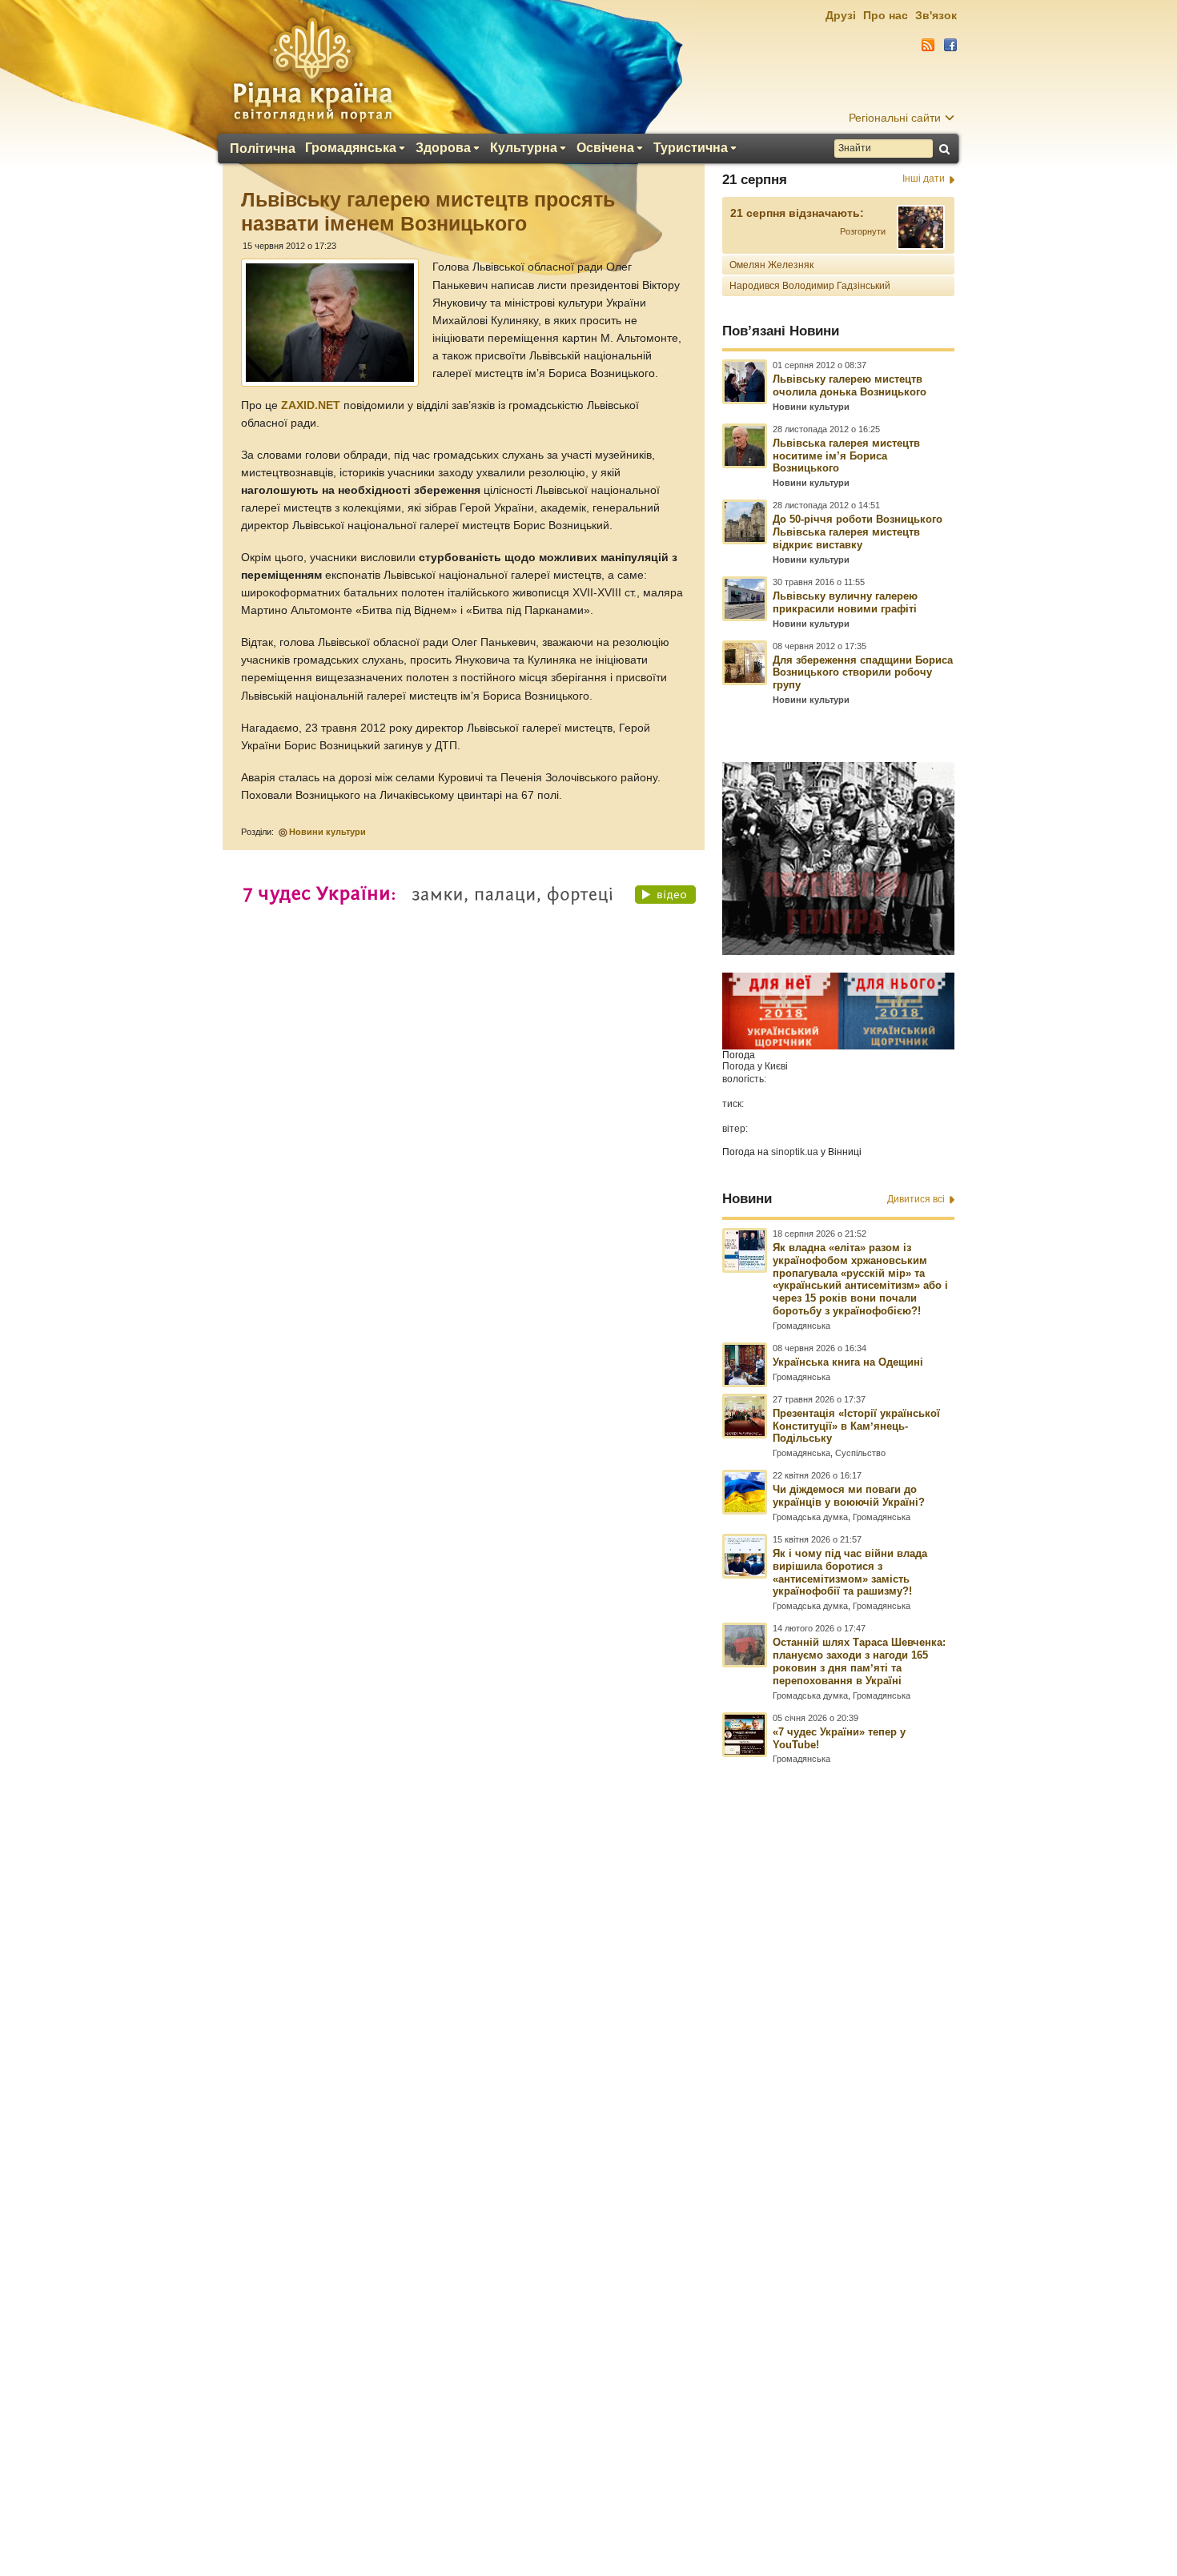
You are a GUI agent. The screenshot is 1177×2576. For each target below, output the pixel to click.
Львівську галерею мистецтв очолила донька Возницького (850, 385)
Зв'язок (936, 15)
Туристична (691, 148)
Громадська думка (810, 1517)
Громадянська (351, 148)
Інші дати (924, 179)
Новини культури (327, 832)
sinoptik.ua (795, 1152)
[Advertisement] (588, 2141)
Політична (263, 149)
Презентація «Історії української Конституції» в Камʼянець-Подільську (856, 1426)
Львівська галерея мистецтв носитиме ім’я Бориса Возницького (846, 456)
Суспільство (860, 1453)
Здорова (443, 148)
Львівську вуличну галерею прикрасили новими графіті (845, 602)
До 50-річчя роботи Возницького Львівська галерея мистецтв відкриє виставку (858, 532)
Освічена (605, 148)
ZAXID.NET (311, 405)
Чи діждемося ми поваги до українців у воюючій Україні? (849, 1496)
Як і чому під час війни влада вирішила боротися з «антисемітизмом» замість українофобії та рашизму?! (850, 1573)
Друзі (841, 15)
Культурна (524, 148)
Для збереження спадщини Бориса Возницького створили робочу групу (863, 673)
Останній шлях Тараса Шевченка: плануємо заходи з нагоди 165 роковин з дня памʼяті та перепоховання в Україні (859, 1661)
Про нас (886, 15)
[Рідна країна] (312, 69)
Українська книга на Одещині (848, 1362)
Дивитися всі (916, 1199)
